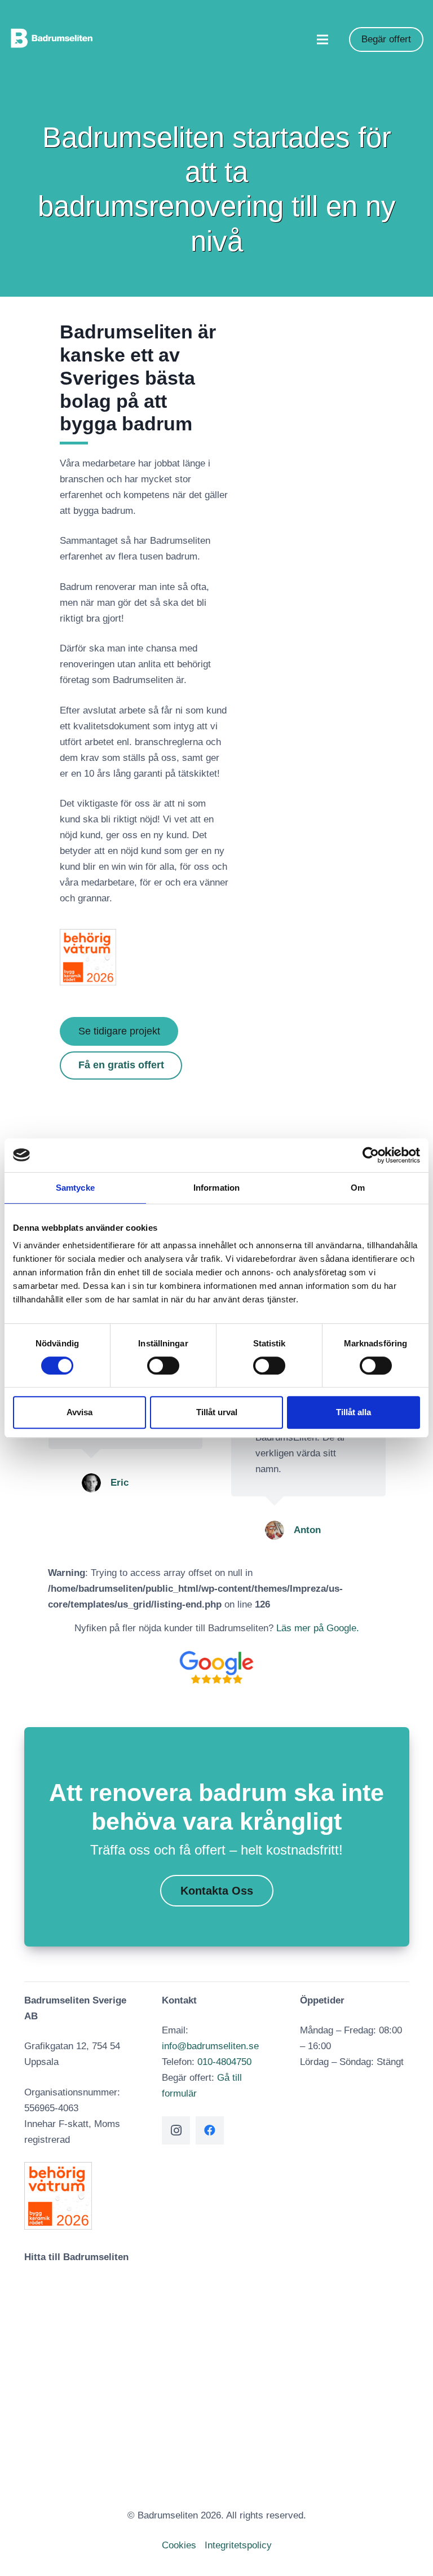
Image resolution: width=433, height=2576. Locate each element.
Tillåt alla (354, 1412)
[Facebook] (210, 2130)
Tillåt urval (217, 1412)
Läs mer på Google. (318, 1628)
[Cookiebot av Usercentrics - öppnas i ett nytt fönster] (371, 1155)
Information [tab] (216, 1188)
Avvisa (79, 1412)
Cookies (179, 2545)
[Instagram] (176, 2130)
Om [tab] (358, 1188)
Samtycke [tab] (75, 1188)
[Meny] (322, 39)
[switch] (163, 1366)
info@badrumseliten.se (210, 2046)
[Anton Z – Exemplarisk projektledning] (91, 1530)
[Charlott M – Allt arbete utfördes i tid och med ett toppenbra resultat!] (274, 1451)
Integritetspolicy (238, 2545)
